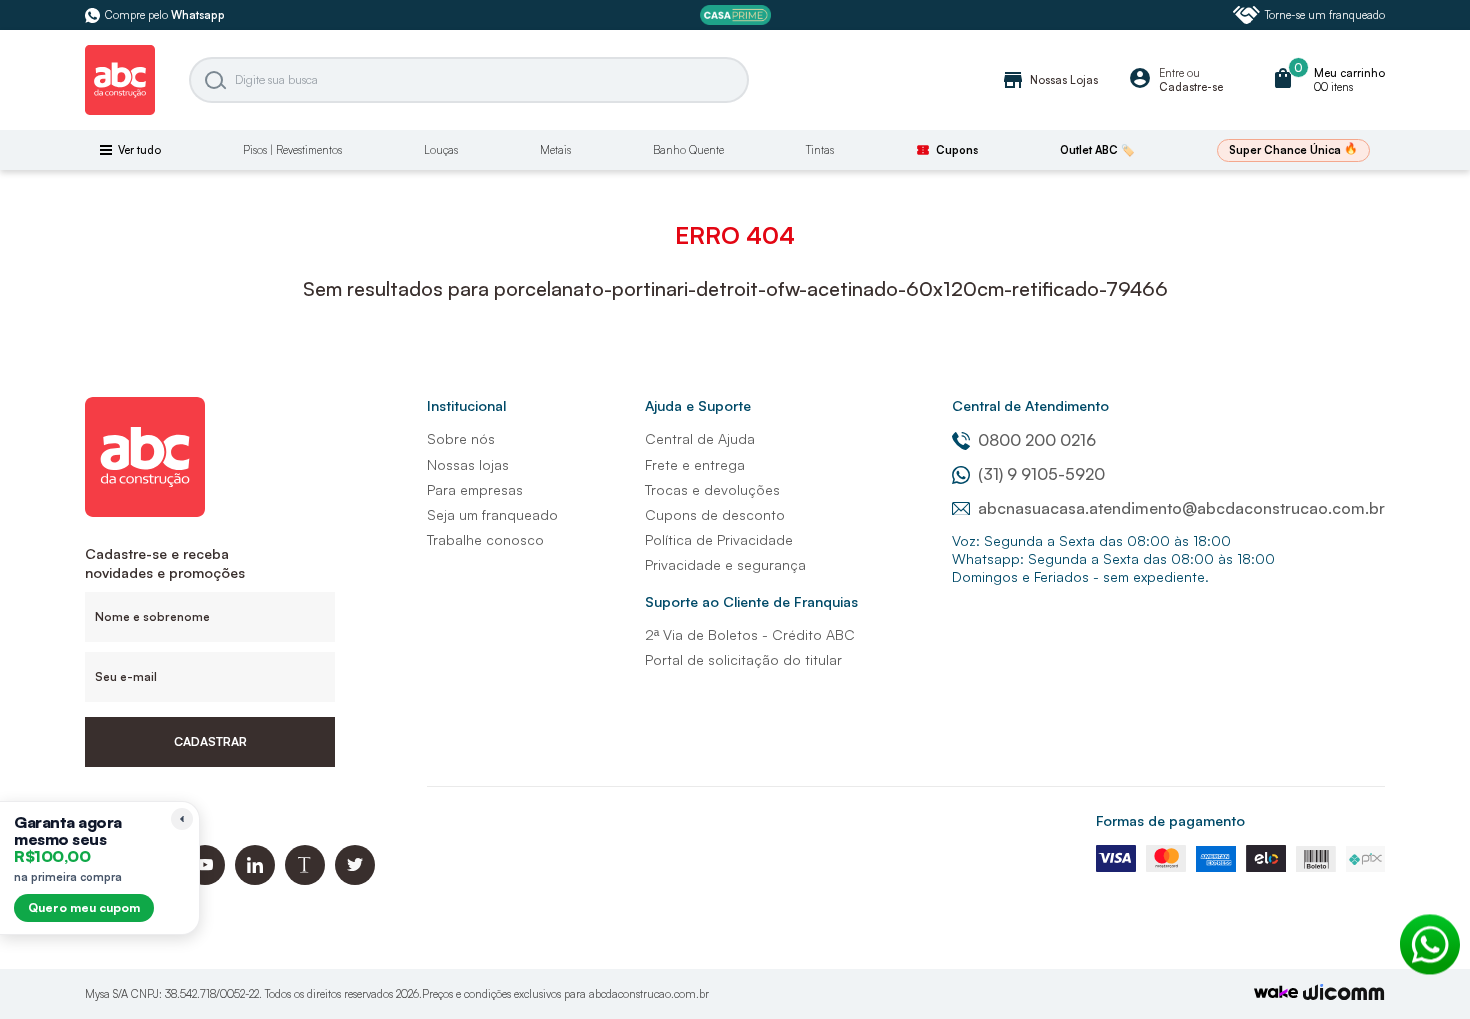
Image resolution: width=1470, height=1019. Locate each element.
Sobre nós (461, 438)
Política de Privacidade (719, 539)
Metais (555, 150)
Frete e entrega (695, 464)
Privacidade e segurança (725, 564)
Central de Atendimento (1030, 405)
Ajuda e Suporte (698, 405)
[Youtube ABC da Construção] (205, 879)
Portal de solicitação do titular (743, 659)
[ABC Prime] (735, 15)
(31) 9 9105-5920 (1041, 474)
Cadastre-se (1191, 87)
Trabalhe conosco (485, 539)
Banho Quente (688, 150)
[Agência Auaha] (1344, 994)
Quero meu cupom (84, 907)
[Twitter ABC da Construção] (355, 879)
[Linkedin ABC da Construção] (255, 879)
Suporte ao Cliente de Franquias (751, 601)
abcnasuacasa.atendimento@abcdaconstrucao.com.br (1181, 508)
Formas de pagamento (1170, 820)
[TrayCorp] (1276, 993)
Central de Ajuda (700, 438)
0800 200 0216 (1037, 440)
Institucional (466, 405)
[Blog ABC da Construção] (305, 879)
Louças (441, 150)
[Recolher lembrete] (182, 819)
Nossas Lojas (1049, 80)
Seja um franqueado (492, 514)
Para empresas (475, 489)
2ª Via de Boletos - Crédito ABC (750, 634)
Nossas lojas (468, 464)
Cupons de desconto (715, 514)
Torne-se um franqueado (1325, 15)
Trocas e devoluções (712, 489)
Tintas (820, 150)
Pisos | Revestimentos (292, 150)
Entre (1171, 73)
